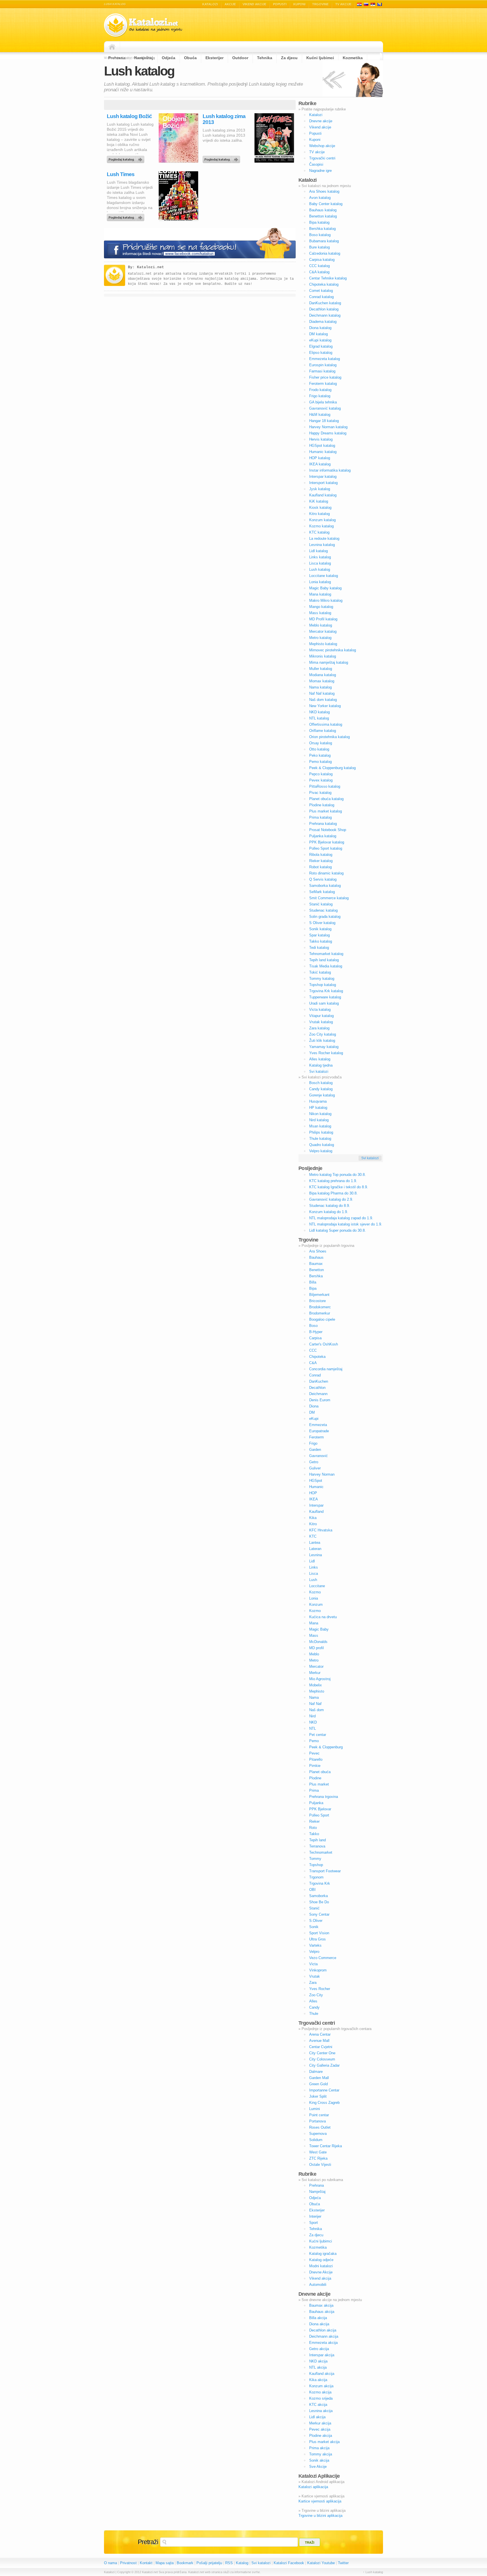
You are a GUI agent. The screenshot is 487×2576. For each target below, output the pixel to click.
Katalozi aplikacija (313, 2487)
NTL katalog (319, 718)
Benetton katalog (323, 216)
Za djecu (316, 2235)
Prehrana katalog (323, 824)
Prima (314, 1790)
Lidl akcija (317, 2417)
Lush (313, 1580)
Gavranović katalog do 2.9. (331, 1199)
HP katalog (318, 1108)
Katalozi (210, 4)
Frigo (313, 1443)
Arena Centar (320, 2034)
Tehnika (316, 2229)
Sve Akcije (318, 2467)
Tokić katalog (320, 972)
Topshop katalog (323, 985)
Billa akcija (318, 2318)
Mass (314, 1635)
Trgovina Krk (320, 1883)
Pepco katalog (321, 774)
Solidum (316, 2140)
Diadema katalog (323, 322)
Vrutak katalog (321, 1022)
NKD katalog (319, 712)
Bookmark (185, 2563)
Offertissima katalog (326, 724)
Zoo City (316, 1995)
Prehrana (316, 2185)
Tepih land (317, 1840)
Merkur (315, 1673)
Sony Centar (319, 1914)
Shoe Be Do (319, 1902)
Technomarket (321, 1852)
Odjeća (315, 2198)
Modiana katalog (323, 675)
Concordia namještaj (326, 1369)
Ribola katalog (321, 855)
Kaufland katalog (323, 495)
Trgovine (320, 4)
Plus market (319, 1784)
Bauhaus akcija (322, 2312)
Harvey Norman (322, 1474)
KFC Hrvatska (321, 1530)
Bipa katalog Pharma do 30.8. (333, 1193)
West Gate (318, 2152)
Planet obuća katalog (326, 799)
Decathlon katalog (324, 309)
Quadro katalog (322, 1145)
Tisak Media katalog (326, 966)
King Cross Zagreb (324, 2103)
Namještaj (317, 2192)
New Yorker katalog (325, 706)
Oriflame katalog (323, 731)
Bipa (313, 1288)
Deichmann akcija (324, 2336)
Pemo (314, 1741)
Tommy (315, 1859)
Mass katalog (320, 613)
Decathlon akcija (323, 2330)
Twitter (343, 2563)
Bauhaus (316, 1257)
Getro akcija (319, 2349)
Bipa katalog (319, 222)
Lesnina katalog (322, 545)
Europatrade (319, 1431)
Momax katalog (322, 681)
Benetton (316, 1270)
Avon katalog (320, 198)
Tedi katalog (319, 948)
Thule (314, 2014)
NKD (313, 1722)
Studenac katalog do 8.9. (330, 1206)
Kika (313, 1518)
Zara (313, 1983)
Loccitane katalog (324, 576)
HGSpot (316, 1481)
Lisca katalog (320, 563)
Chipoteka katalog (324, 284)
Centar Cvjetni (321, 2047)
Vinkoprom (318, 1970)
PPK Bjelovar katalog (327, 842)
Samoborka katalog (325, 886)
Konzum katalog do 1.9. (329, 1212)
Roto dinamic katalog (326, 873)
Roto (313, 1828)
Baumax (316, 1264)
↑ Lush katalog (373, 2572)
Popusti (280, 4)
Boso (313, 1326)
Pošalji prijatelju (209, 2563)
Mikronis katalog (323, 656)
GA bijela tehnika (323, 402)
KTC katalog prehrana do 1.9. (333, 1181)
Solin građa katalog (325, 917)
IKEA (314, 1499)
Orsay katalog (321, 743)
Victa (313, 1964)
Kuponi (299, 4)
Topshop (316, 1865)
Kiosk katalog (320, 508)
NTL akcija (318, 2367)
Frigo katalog (320, 396)
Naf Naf (315, 1704)
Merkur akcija (320, 2423)
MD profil (316, 1648)
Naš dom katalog (323, 700)
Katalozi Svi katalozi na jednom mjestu (143, 25)
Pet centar (318, 1735)
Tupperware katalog (325, 997)
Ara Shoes (318, 1251)
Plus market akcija (324, 2442)
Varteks (315, 1945)
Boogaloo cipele (322, 1319)
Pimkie (315, 1766)
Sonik (314, 1927)
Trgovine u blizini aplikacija (320, 2516)
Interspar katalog (323, 477)
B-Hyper (316, 1332)
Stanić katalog (321, 904)
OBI (312, 1890)
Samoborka (318, 1896)
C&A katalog (319, 272)
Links (314, 1567)
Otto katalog (319, 749)
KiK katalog (319, 501)
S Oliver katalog (322, 923)
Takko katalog (321, 941)
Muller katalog (321, 669)
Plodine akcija (321, 2436)
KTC (313, 1536)
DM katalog (318, 334)
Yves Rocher (320, 1989)
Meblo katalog (321, 625)
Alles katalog (320, 1059)
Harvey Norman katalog (328, 427)
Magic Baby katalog (325, 588)
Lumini (315, 2109)
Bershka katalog (322, 229)
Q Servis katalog (323, 879)
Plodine (315, 1778)
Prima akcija (319, 2448)
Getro (314, 1462)
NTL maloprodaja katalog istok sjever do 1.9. (346, 1224)
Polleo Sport (319, 1815)
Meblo (314, 1654)
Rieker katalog (321, 861)
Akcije (230, 4)
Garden (315, 1450)
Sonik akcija (319, 2460)
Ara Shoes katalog (324, 191)
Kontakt (146, 2563)
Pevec (314, 1753)
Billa (313, 1282)
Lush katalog (127, 158)
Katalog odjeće (321, 2260)
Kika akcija (318, 2380)
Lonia (314, 1598)
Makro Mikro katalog (326, 600)
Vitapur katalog (321, 1016)
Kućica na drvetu (323, 1617)
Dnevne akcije (321, 121)
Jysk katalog (320, 489)
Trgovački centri (322, 158)
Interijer (315, 2216)
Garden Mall (319, 2078)
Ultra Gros (317, 1939)
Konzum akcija (321, 2386)
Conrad (315, 1375)
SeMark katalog (322, 892)
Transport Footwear (325, 1871)
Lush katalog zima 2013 (224, 119)
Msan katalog (320, 1126)
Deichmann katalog (325, 315)
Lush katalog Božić (129, 116)
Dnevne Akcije (321, 2272)
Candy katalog (321, 1089)
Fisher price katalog (325, 377)
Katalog (242, 2563)
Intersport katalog (323, 483)
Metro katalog (320, 638)
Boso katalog (320, 235)
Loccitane (317, 1586)
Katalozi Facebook (289, 2563)
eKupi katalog (320, 340)
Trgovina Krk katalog (326, 991)
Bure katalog (319, 247)
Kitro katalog (319, 514)
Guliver (315, 1468)
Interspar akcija (322, 2355)
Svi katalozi (319, 1072)
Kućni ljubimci (321, 2241)
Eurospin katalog (323, 365)
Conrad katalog (321, 297)
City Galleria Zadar (324, 2065)
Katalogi (366, 4)
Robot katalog (320, 867)
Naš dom (316, 1710)
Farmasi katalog (322, 371)
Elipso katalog (321, 353)
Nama (314, 1697)
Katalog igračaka (323, 2254)
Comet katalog (321, 291)
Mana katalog (320, 594)
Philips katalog (321, 1132)
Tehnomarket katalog (326, 954)
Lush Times (121, 174)
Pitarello (316, 1759)
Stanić (314, 1908)
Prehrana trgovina (324, 1797)
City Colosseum (322, 2059)
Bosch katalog (321, 1083)
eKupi (314, 1419)
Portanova (317, 2121)
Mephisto (317, 1691)
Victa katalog (320, 1010)
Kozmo (315, 1592)
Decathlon (317, 1388)
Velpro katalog (321, 1151)
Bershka (316, 1276)
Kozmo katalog (321, 526)
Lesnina (316, 1555)
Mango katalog (321, 607)
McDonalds (318, 1642)
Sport (314, 2223)
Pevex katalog (321, 780)
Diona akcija (319, 2324)
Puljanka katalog (323, 836)
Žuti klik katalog (322, 1041)
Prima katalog (320, 817)
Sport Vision (319, 1933)
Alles (313, 2001)
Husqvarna (318, 1101)
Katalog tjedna (321, 1065)
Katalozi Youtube (321, 2563)
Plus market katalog (326, 811)
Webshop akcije (322, 146)
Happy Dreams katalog (328, 433)
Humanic (316, 1487)
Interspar (316, 1505)
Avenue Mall (319, 2041)
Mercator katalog (323, 631)
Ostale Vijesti (320, 2165)
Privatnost (128, 2563)
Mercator (316, 1666)
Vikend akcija (320, 2278)
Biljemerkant (319, 1295)
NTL (313, 1728)
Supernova (318, 2134)
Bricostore (317, 1301)
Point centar (319, 2115)
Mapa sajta (165, 2563)
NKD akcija (318, 2361)
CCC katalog (319, 266)
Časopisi (316, 164)
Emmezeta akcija (323, 2343)
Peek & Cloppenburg (326, 1747)
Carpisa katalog (322, 260)
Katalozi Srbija (373, 4)
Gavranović (318, 1456)
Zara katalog (319, 1028)
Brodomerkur (320, 1313)
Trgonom (316, 1877)
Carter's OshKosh (324, 1344)
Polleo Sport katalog (326, 848)
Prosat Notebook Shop (328, 830)
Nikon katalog (320, 1114)
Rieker (314, 1821)
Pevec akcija (320, 2429)
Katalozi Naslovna (114, 47)
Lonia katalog (320, 582)
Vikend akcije (254, 4)
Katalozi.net (150, 267)
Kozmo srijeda (321, 2398)
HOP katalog (320, 458)
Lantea (315, 1543)
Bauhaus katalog (323, 210)
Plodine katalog (322, 805)
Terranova (317, 1846)
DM (312, 1412)
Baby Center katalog (326, 204)
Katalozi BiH (380, 4)
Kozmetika (318, 2247)
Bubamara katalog (324, 241)
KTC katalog (319, 532)
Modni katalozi (321, 2266)
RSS (229, 2563)
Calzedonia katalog (325, 253)
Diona (314, 1406)
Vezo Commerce (323, 1958)
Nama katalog (320, 687)
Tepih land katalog (324, 960)
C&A (313, 1363)
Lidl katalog (318, 551)
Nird (312, 1716)
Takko (314, 1834)
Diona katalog (320, 328)
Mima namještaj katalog (329, 662)
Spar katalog (319, 935)
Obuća (315, 2204)
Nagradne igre (320, 171)
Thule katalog (320, 1139)
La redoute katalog (324, 538)
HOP (313, 1493)
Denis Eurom (320, 1400)
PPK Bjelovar (320, 1809)
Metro (314, 1660)
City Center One (322, 2053)
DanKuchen (319, 1381)
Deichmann (318, 1394)
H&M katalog (320, 415)
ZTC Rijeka (318, 2158)
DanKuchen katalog (325, 303)
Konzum (316, 1605)
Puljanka (316, 1803)
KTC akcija (318, 2405)
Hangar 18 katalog (324, 421)
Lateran (315, 1549)
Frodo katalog (320, 390)
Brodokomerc (320, 1307)
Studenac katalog (323, 910)
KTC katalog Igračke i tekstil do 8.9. (339, 1187)
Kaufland (316, 1512)
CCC (313, 1350)
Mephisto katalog (323, 644)
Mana (314, 1623)
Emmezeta (318, 1425)
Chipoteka (317, 1357)
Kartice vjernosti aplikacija (320, 2501)
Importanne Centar (324, 2090)
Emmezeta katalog (325, 359)
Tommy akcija (321, 2454)
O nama (110, 2563)
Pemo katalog (320, 762)
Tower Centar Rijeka (326, 2146)
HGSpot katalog (322, 446)
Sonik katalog (320, 929)
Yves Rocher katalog (326, 1053)
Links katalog (320, 557)
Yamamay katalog (324, 1047)
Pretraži (148, 2542)
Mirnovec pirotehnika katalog (333, 650)
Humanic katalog (323, 452)
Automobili (318, 2285)
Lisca (314, 1574)
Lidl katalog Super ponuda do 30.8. (337, 1230)
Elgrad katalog (321, 346)
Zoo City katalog (323, 1034)
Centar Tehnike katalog (328, 278)
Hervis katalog (321, 439)
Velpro (314, 1952)
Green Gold (318, 2084)
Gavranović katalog (325, 408)
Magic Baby (319, 1629)
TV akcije (343, 4)
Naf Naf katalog (322, 693)
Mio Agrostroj (320, 1679)
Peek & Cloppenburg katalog (332, 768)
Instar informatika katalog (330, 470)
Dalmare (316, 2072)
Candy (314, 2007)
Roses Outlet (320, 2127)
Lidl (312, 1561)
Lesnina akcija (321, 2411)
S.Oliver (316, 1921)
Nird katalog (319, 1120)
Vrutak (315, 1976)
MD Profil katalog (323, 619)
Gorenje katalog (322, 1095)
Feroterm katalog (323, 384)
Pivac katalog (320, 793)
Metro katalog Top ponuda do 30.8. (337, 1175)
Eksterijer (317, 2210)
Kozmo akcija (320, 2392)
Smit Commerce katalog (329, 898)
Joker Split (318, 2096)
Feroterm (316, 1437)
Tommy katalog (322, 979)
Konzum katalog (322, 520)
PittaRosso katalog (325, 786)
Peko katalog (320, 755)
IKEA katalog (320, 464)
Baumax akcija (321, 2305)
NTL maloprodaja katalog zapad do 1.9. (341, 1218)
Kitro (313, 1524)
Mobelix (316, 1685)
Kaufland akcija (322, 2374)
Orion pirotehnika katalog (329, 737)
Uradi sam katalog (324, 1003)
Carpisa (315, 1338)
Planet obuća (320, 1772)
